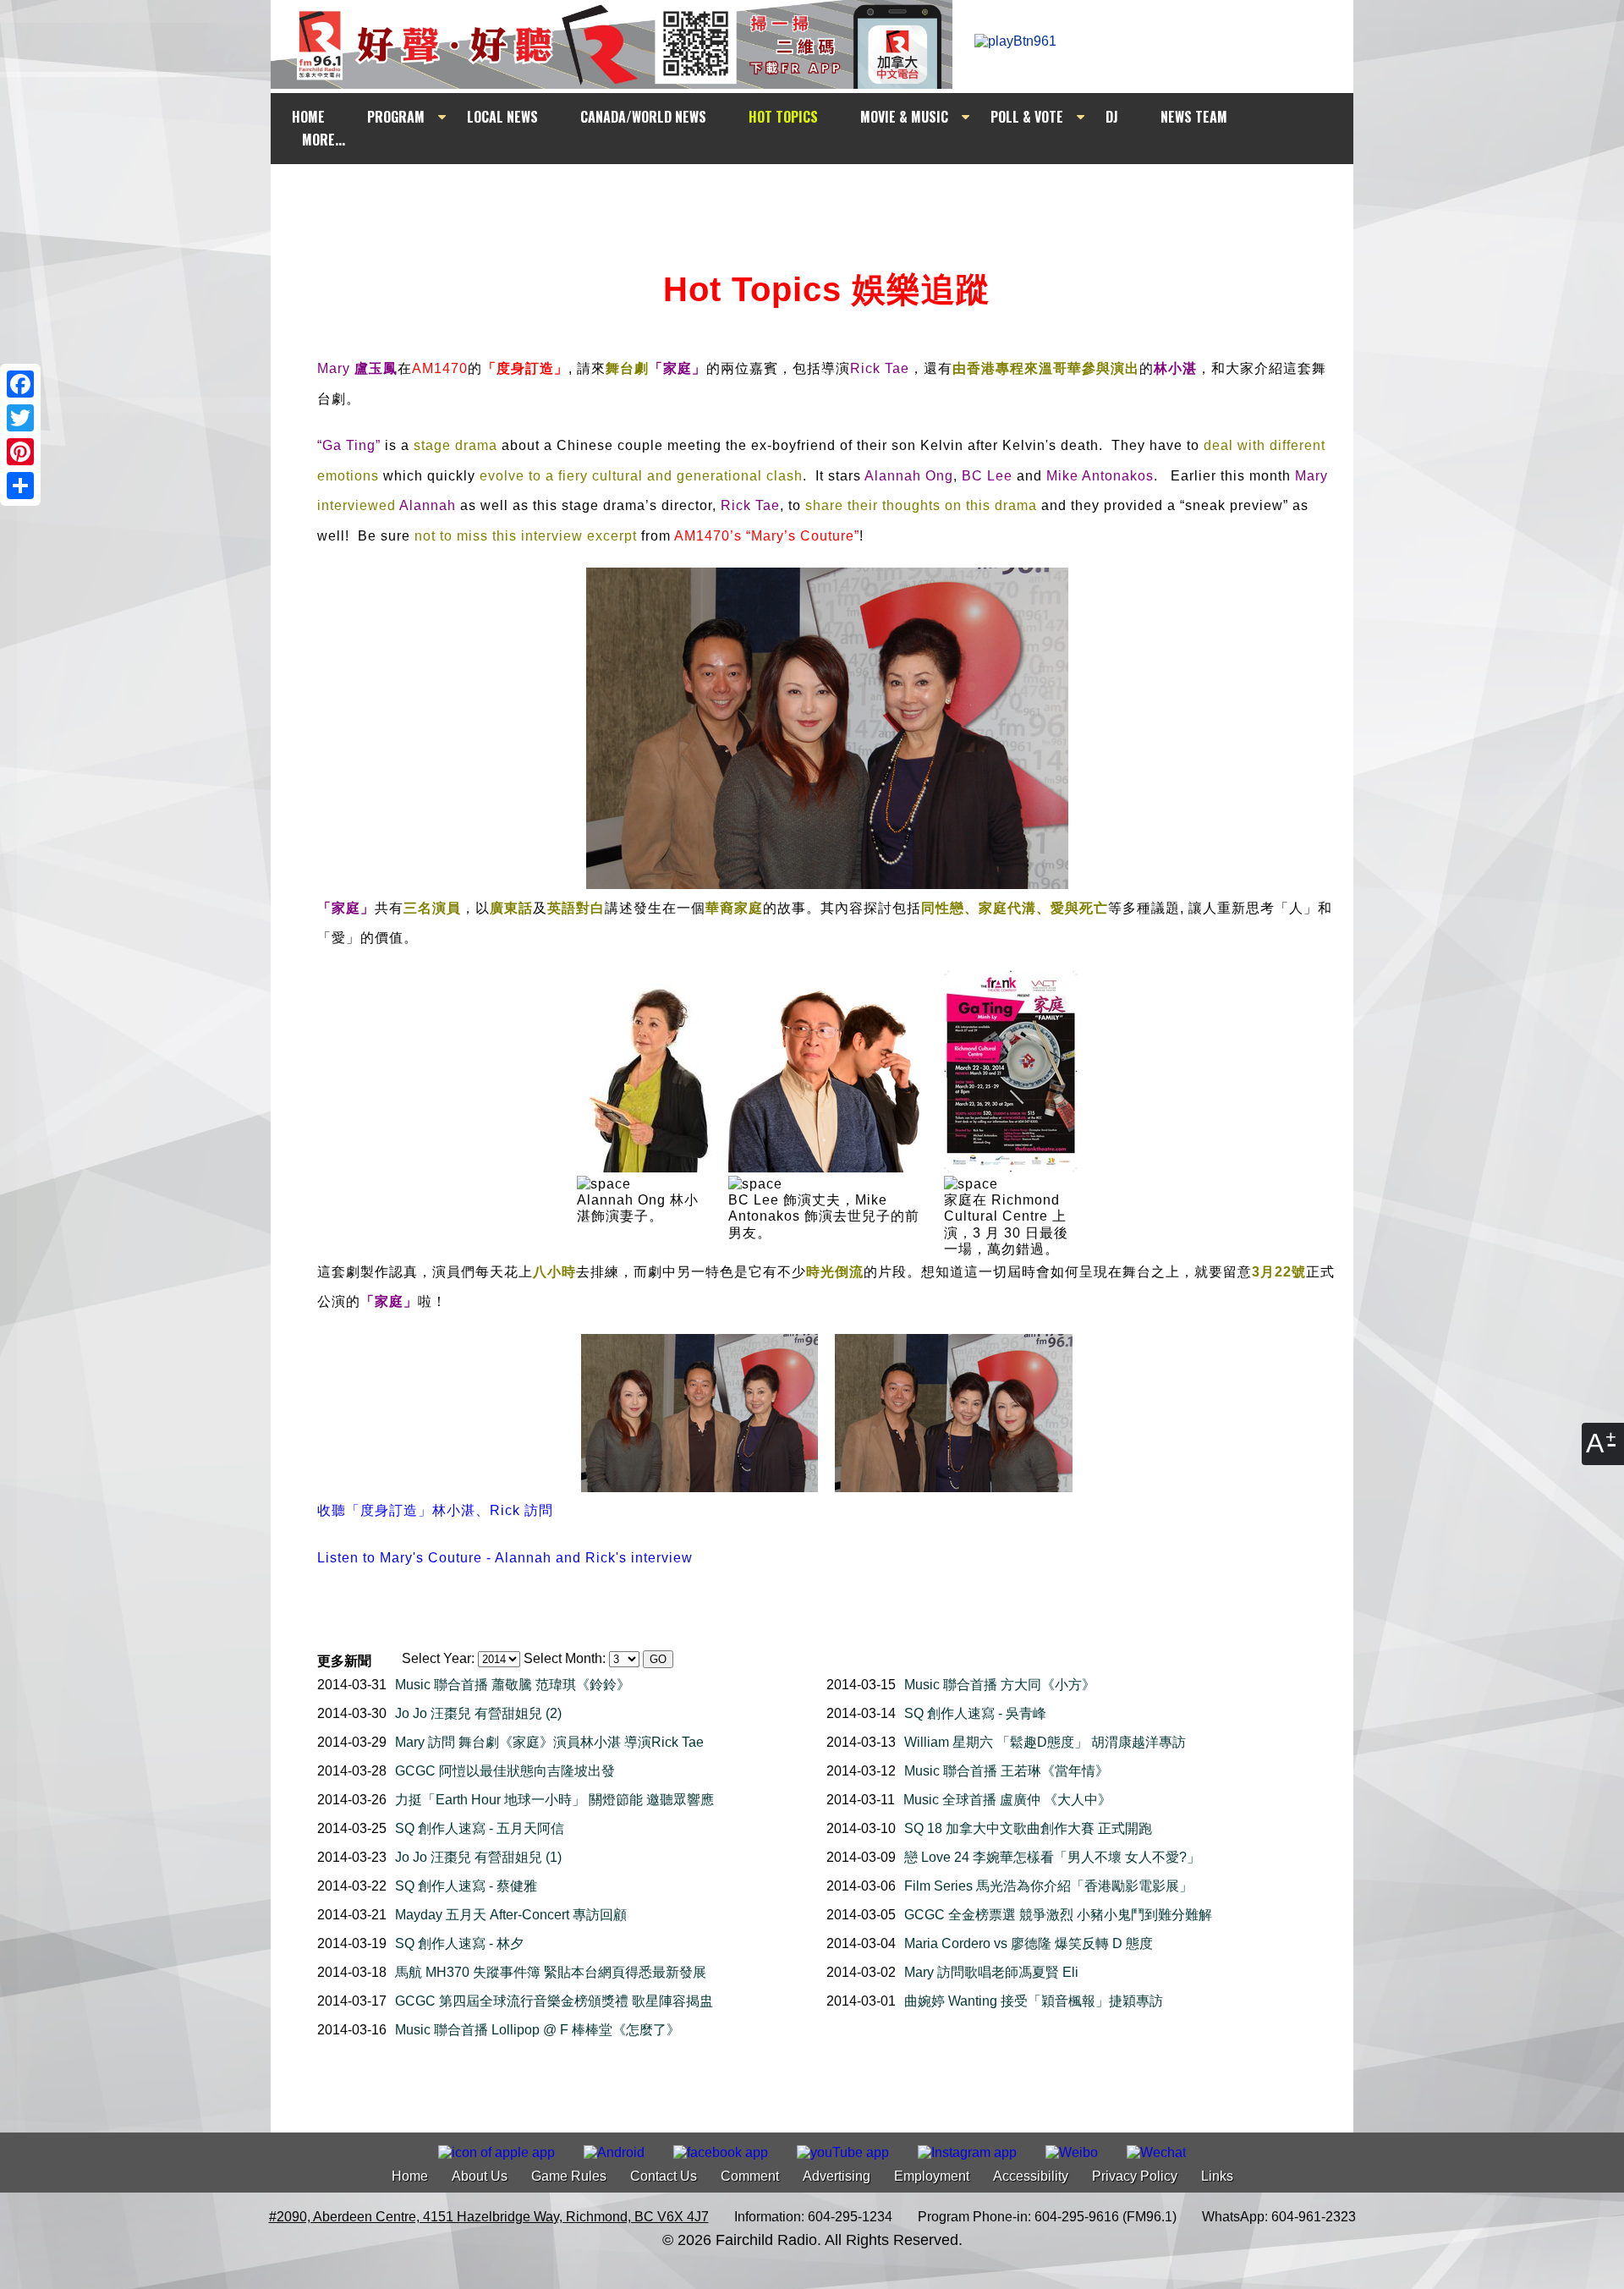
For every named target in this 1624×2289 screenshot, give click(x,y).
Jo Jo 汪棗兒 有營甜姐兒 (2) (478, 1713)
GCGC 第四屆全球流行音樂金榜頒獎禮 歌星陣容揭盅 (554, 2001)
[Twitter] (20, 418)
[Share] (20, 486)
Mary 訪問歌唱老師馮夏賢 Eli (991, 1972)
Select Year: (438, 1658)
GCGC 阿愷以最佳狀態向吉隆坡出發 (505, 1771)
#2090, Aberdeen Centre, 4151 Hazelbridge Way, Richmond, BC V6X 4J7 (489, 2217)
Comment (750, 2176)
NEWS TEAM (1194, 117)
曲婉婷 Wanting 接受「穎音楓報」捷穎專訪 (1034, 2001)
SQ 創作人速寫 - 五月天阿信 (480, 1828)
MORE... (324, 140)
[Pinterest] (20, 452)
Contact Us (664, 2176)
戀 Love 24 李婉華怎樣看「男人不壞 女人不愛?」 (1052, 1857)
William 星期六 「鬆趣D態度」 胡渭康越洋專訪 (1045, 1742)
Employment (932, 2176)
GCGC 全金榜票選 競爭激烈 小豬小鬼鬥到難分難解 (1058, 1915)
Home (410, 2176)
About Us (480, 2176)
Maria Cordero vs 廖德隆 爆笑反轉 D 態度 (1029, 1943)
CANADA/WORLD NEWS (643, 117)
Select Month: (565, 1658)
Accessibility (1031, 2176)
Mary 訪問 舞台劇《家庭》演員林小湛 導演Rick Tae (549, 1742)
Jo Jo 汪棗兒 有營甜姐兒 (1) (478, 1857)
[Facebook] (20, 384)
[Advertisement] (827, 196)
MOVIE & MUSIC (904, 117)
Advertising (837, 2176)
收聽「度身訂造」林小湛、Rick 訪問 (435, 1510)
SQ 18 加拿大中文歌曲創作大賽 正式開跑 (1028, 1828)
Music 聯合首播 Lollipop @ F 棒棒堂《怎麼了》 (538, 2030)
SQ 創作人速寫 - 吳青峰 (975, 1713)
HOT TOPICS (783, 117)
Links (1217, 2176)
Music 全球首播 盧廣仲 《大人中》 (1007, 1800)
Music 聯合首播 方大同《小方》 (1000, 1685)
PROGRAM (396, 117)
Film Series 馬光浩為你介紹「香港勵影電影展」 (1048, 1886)
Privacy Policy (1135, 2176)
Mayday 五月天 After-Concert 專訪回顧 (511, 1915)
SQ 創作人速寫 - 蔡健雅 (466, 1886)
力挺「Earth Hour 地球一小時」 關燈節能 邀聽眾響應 (554, 1800)
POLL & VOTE (1027, 117)
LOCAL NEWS (502, 117)
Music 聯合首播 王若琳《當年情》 (1007, 1771)
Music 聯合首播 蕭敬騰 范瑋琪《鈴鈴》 (513, 1685)
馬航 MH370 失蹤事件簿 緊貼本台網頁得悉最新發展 (551, 1972)
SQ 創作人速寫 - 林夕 (459, 1943)
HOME (308, 117)
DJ (1112, 117)
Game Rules (569, 2176)
